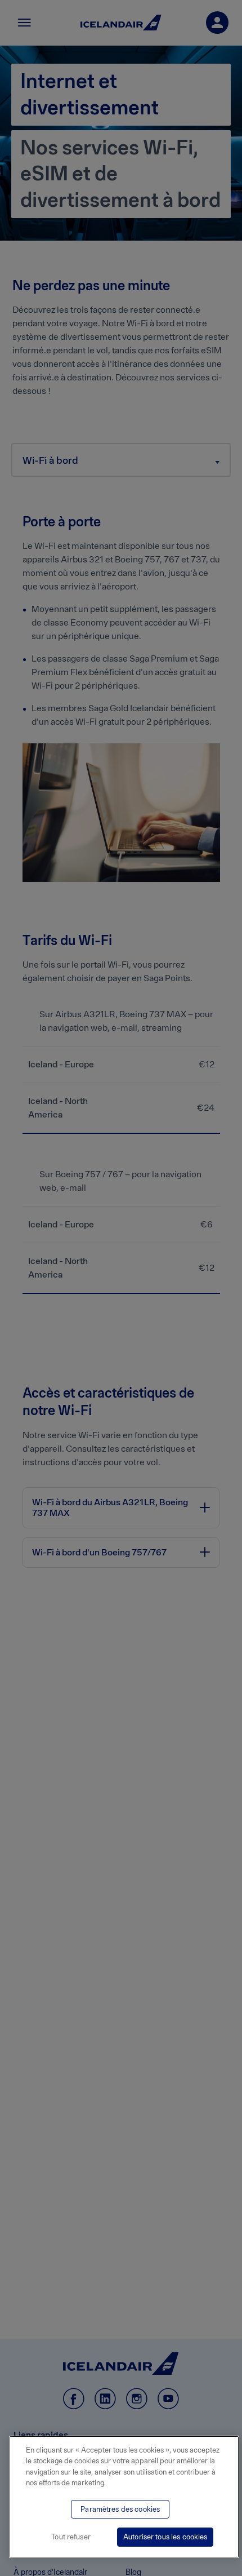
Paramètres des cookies (120, 2509)
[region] (124, 2497)
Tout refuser (71, 2537)
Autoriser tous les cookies (165, 2537)
